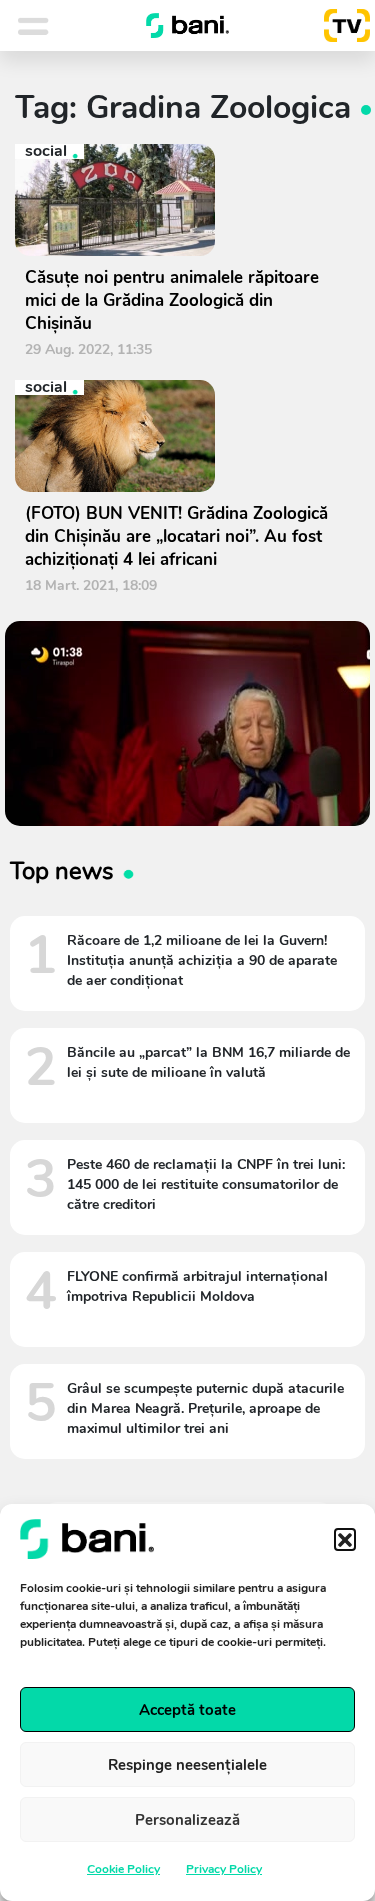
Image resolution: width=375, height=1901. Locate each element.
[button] (345, 1539)
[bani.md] (188, 26)
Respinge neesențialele (187, 1765)
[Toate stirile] (59, 26)
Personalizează (187, 1820)
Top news (62, 871)
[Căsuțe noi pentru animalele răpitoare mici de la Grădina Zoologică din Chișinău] (180, 200)
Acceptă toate (187, 1710)
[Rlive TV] (339, 26)
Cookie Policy (123, 1869)
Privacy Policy (224, 1869)
